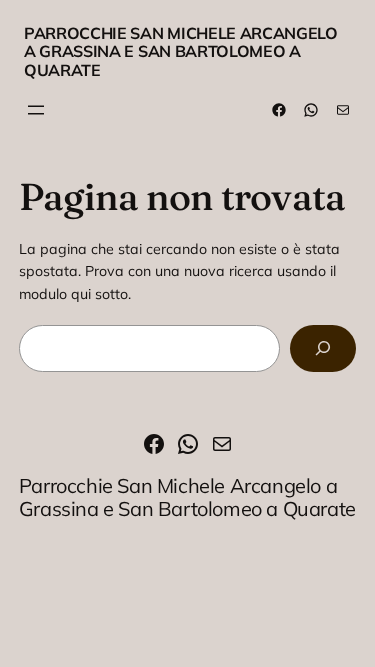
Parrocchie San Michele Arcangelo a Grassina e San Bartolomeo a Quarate (181, 51)
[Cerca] (323, 348)
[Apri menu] (36, 110)
